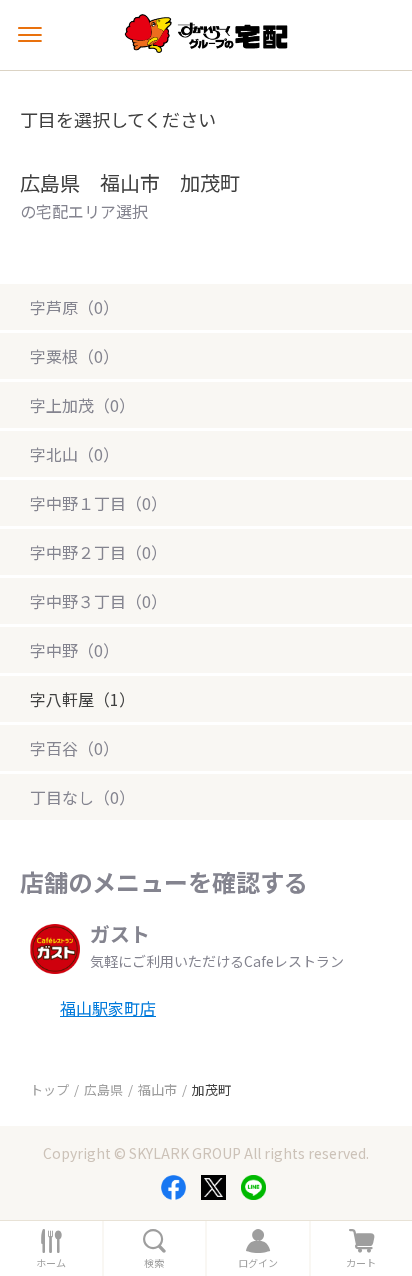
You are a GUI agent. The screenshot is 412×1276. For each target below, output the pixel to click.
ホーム (51, 1263)
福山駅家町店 (108, 1008)
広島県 (103, 1089)
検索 (154, 1263)
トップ (49, 1089)
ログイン (258, 1263)
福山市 (157, 1089)
